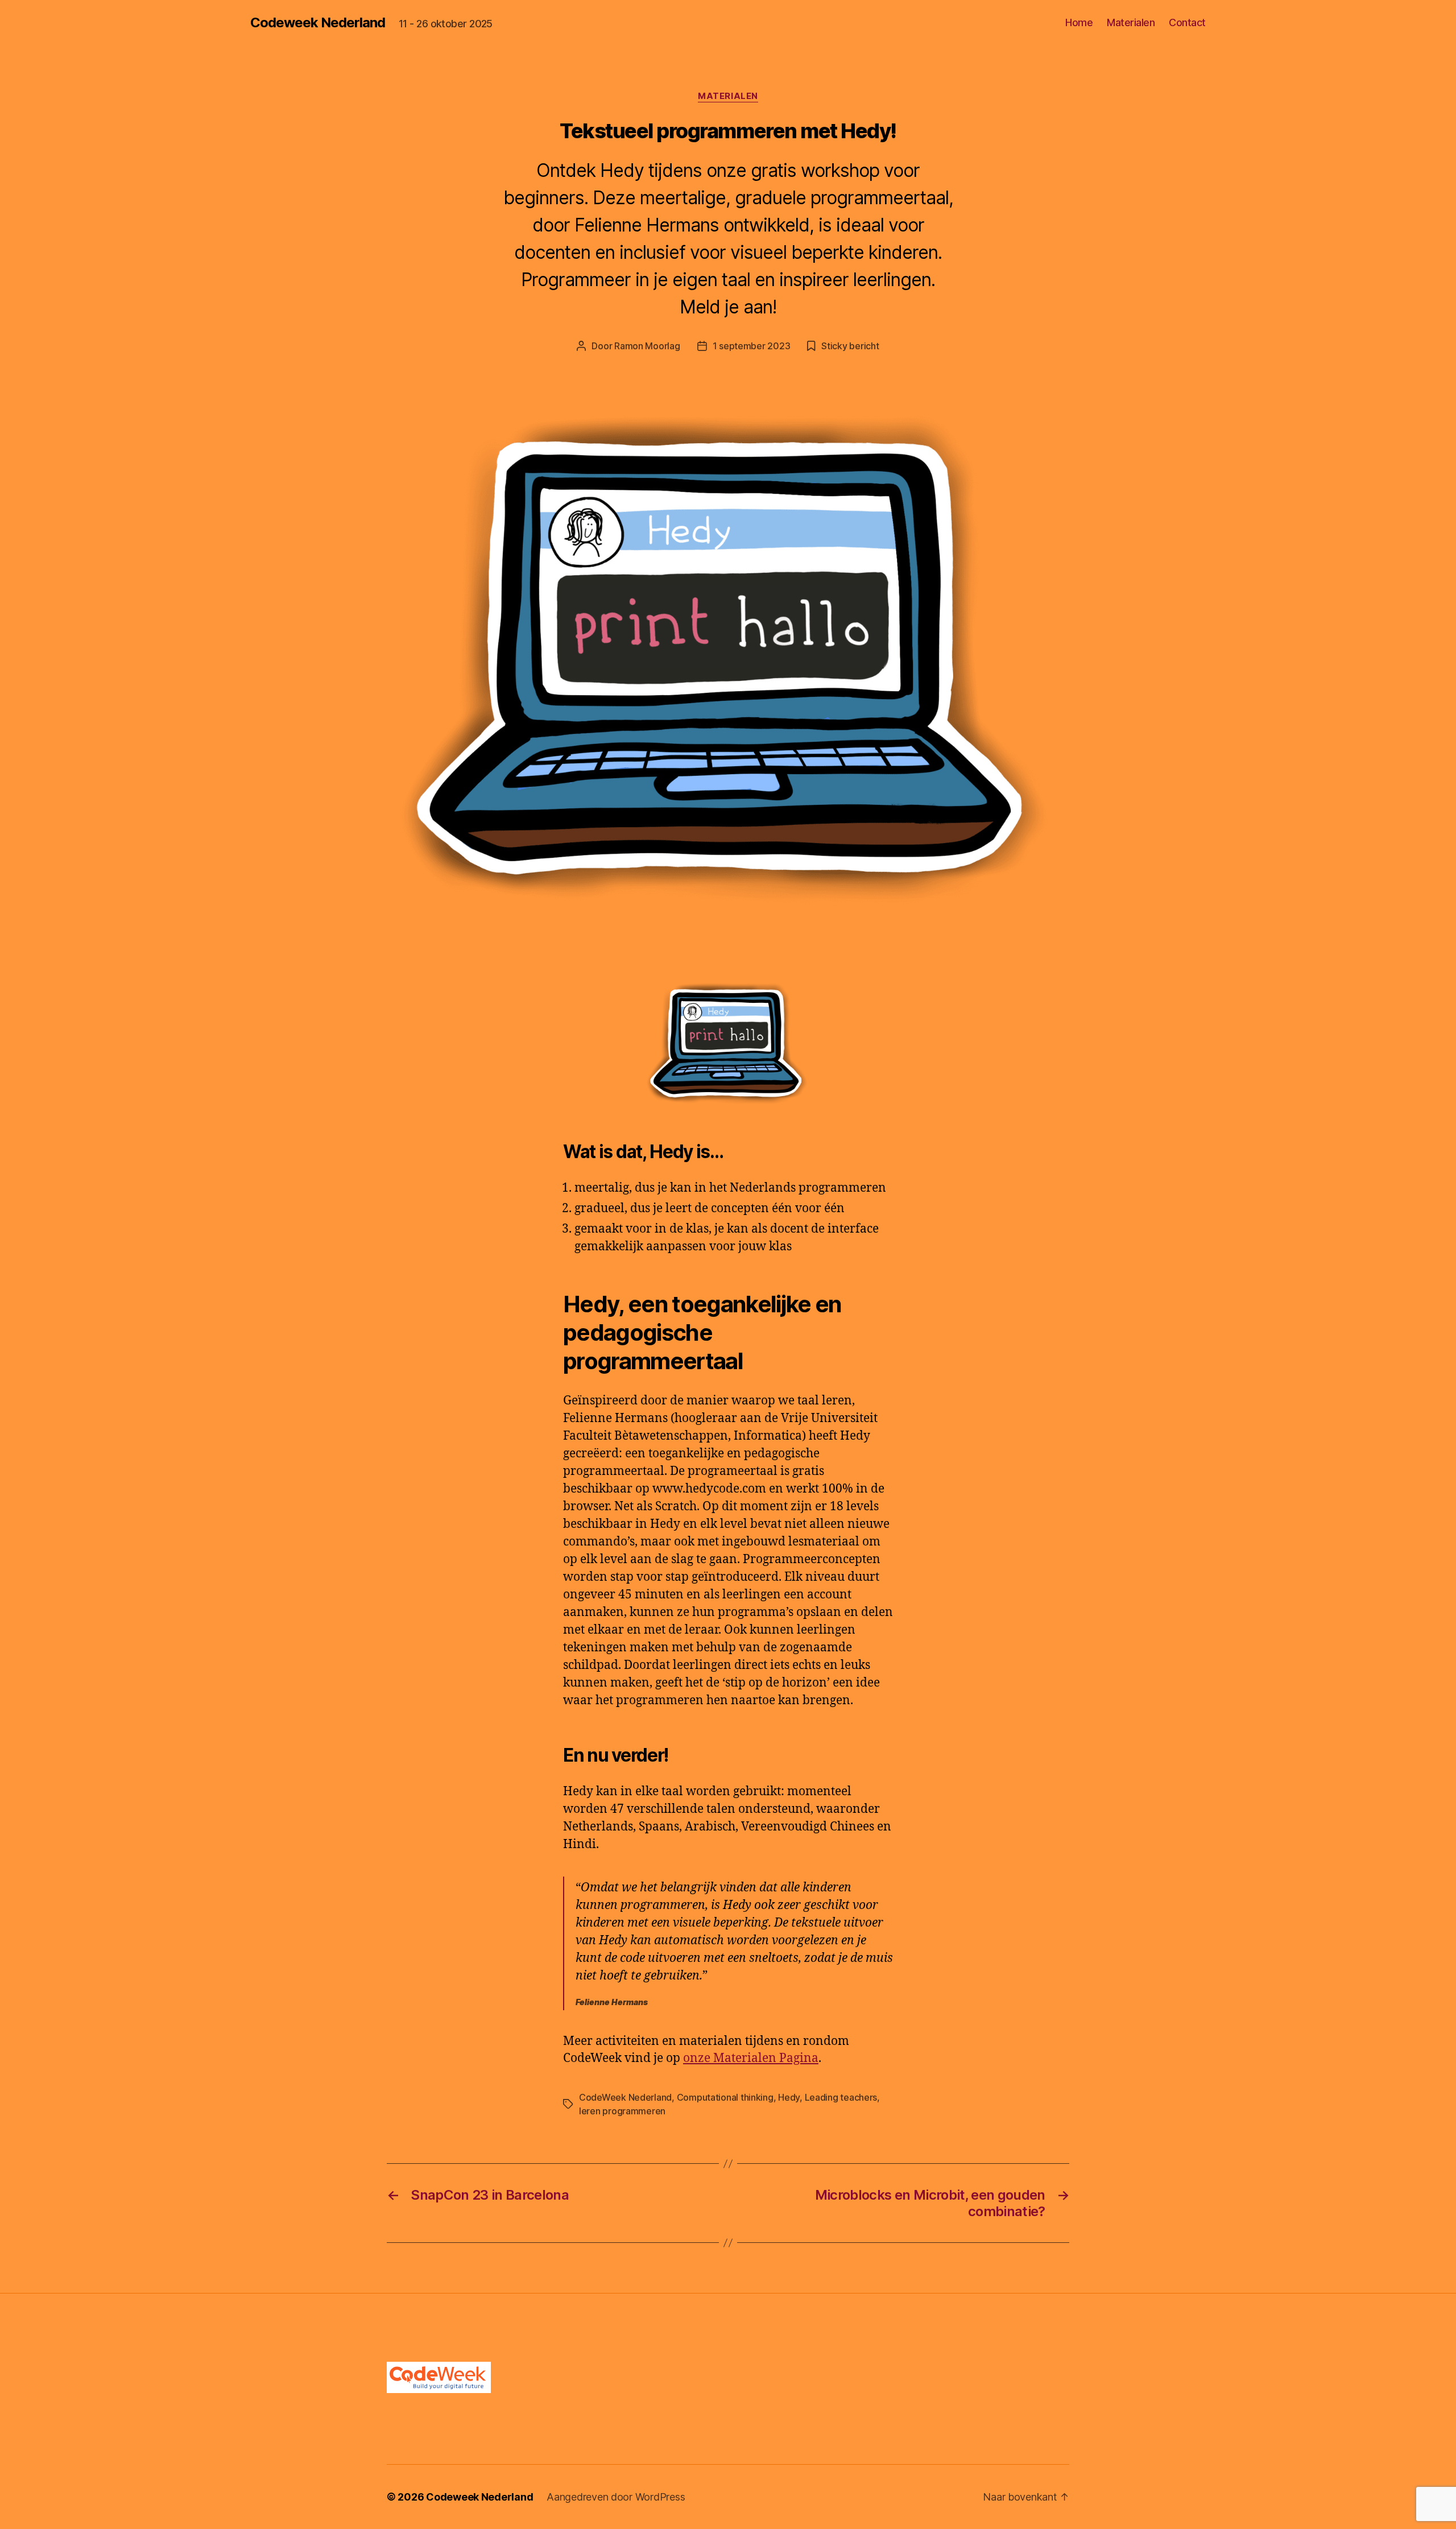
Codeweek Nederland (318, 23)
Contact (1187, 22)
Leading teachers (841, 2097)
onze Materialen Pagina (751, 2058)
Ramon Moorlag (647, 346)
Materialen (1131, 22)
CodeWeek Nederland (625, 2097)
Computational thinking (725, 2097)
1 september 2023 (752, 346)
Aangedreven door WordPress (616, 2497)
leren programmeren (622, 2111)
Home (1079, 22)
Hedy (789, 2097)
